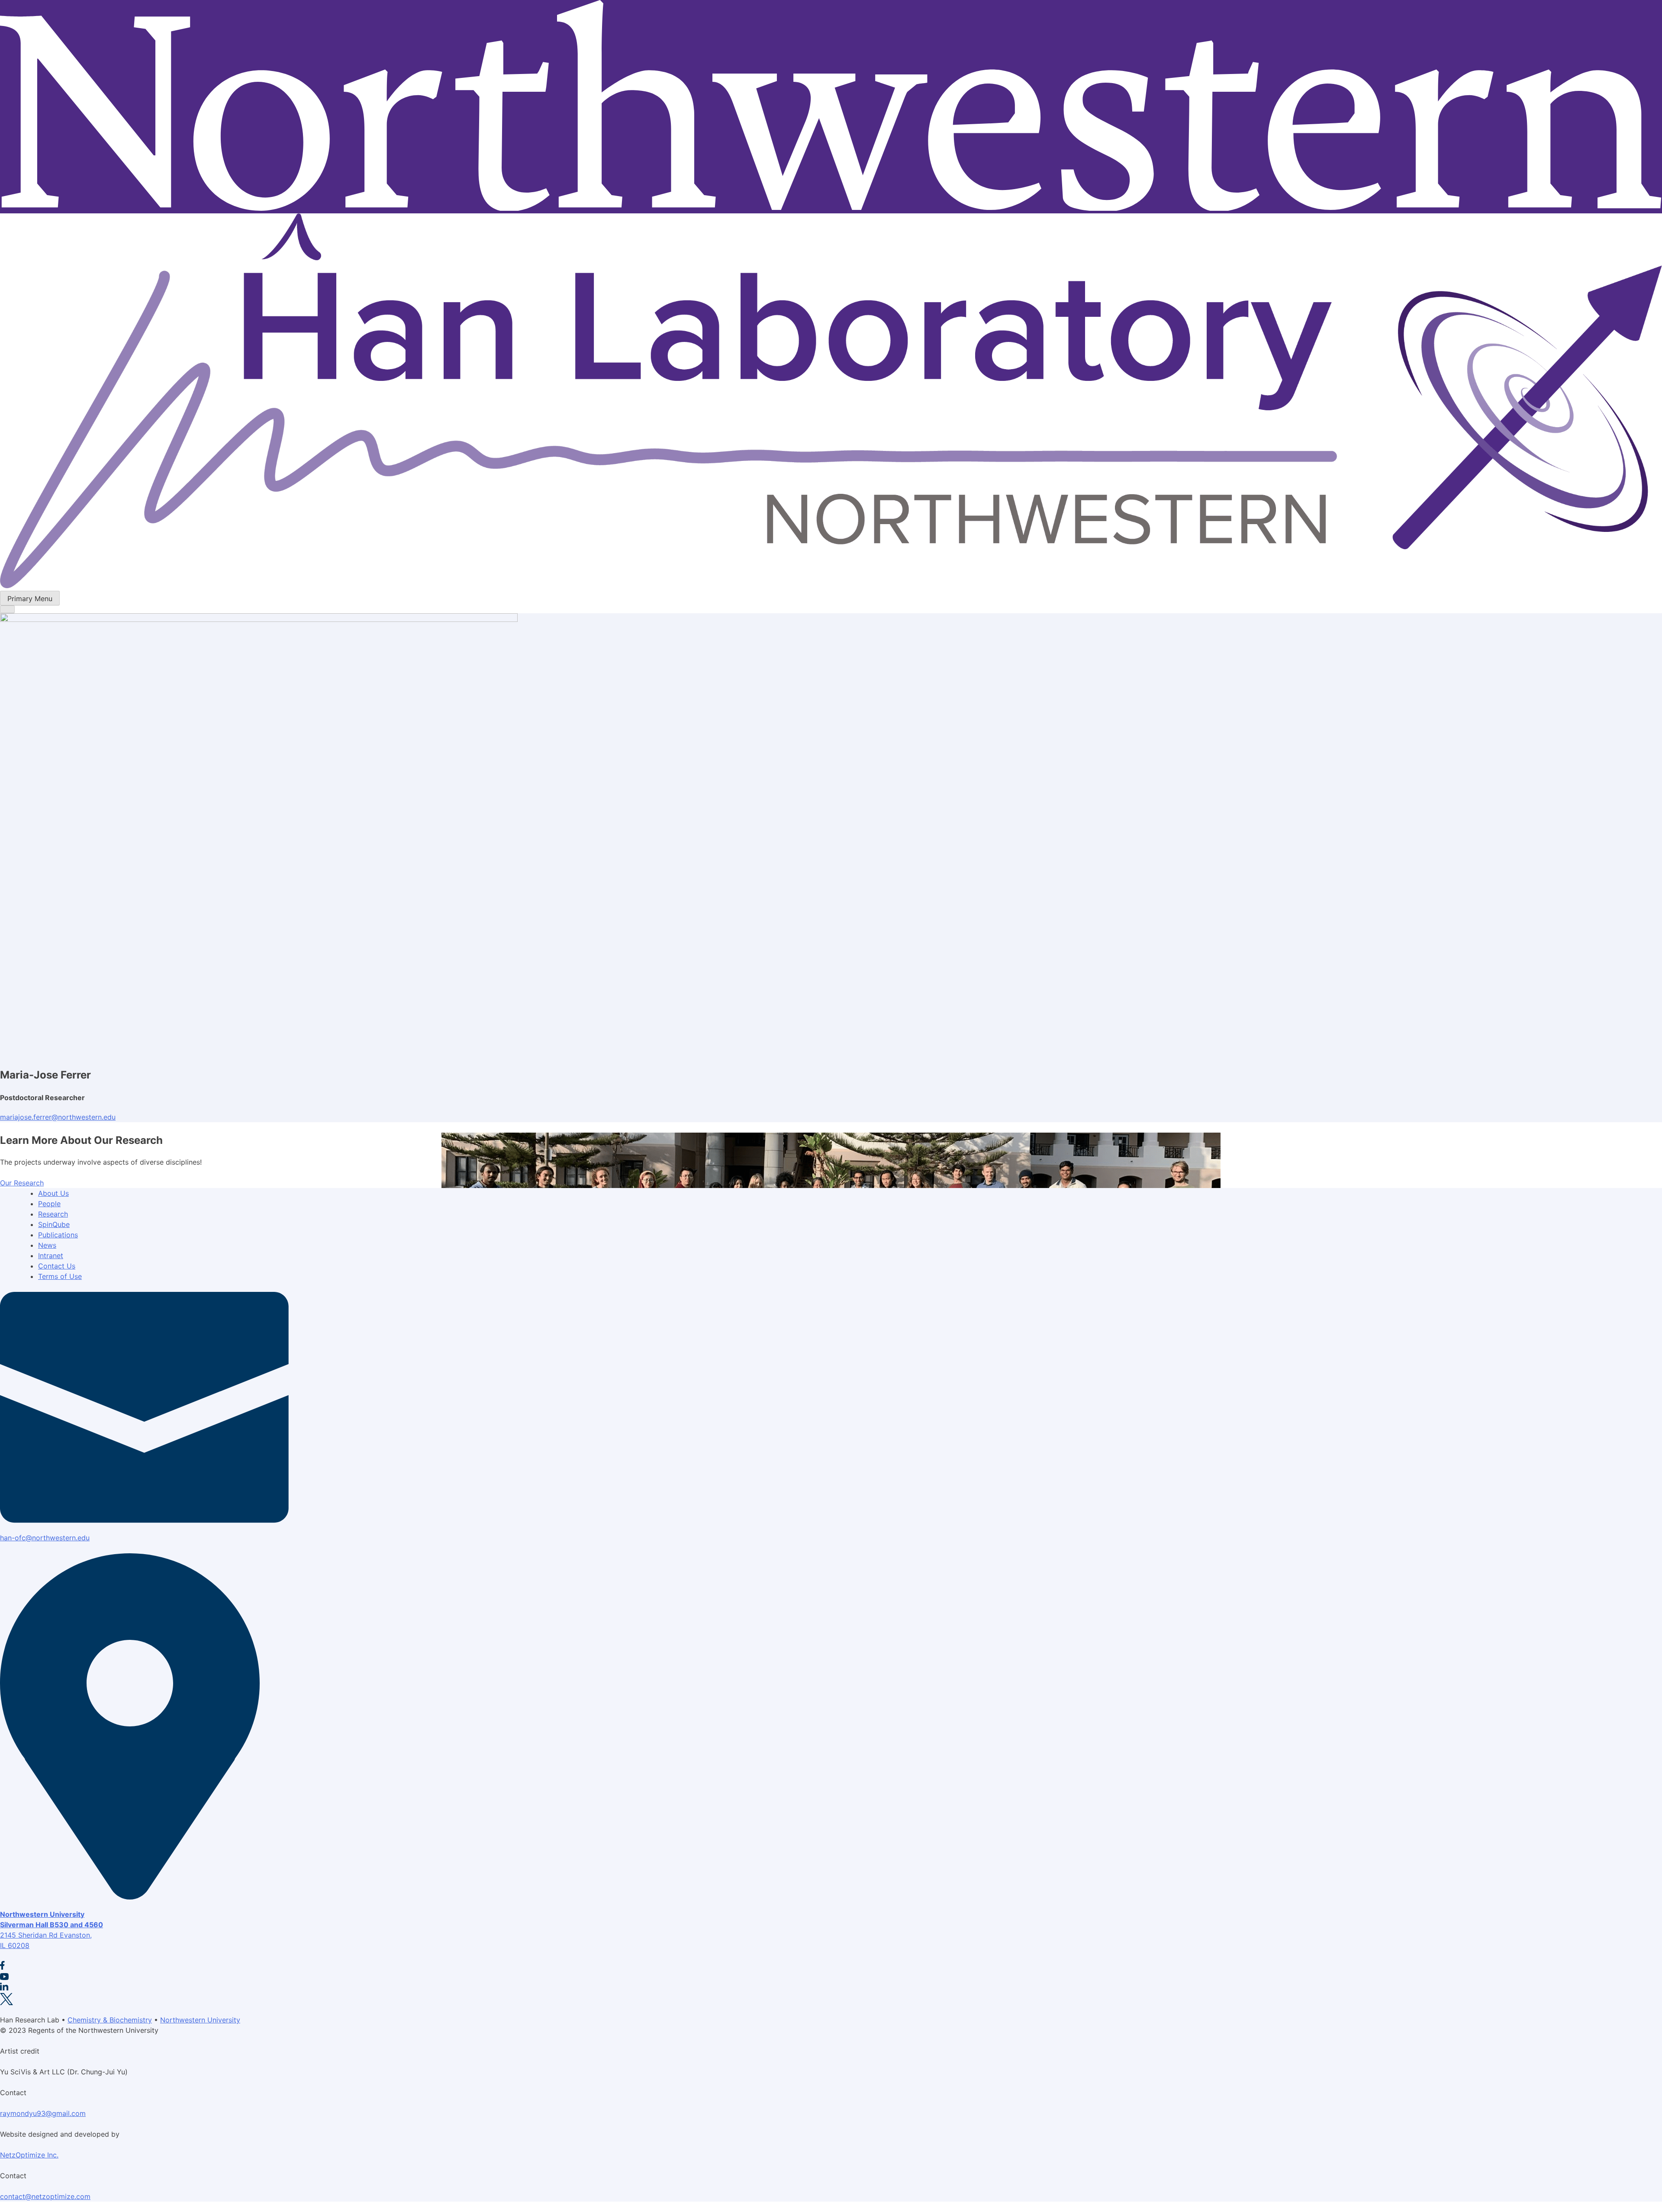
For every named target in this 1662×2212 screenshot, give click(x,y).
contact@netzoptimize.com (45, 2196)
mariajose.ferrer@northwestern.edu (58, 1117)
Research (53, 1214)
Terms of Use (60, 1276)
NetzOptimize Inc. (29, 2155)
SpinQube (54, 1224)
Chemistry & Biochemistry (110, 2020)
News (47, 1245)
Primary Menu (30, 599)
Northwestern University (200, 2020)
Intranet (51, 1256)
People (49, 1204)
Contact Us (57, 1266)
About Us (53, 1193)
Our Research (22, 1183)
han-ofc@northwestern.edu (45, 1538)
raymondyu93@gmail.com (43, 2113)
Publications (58, 1235)
